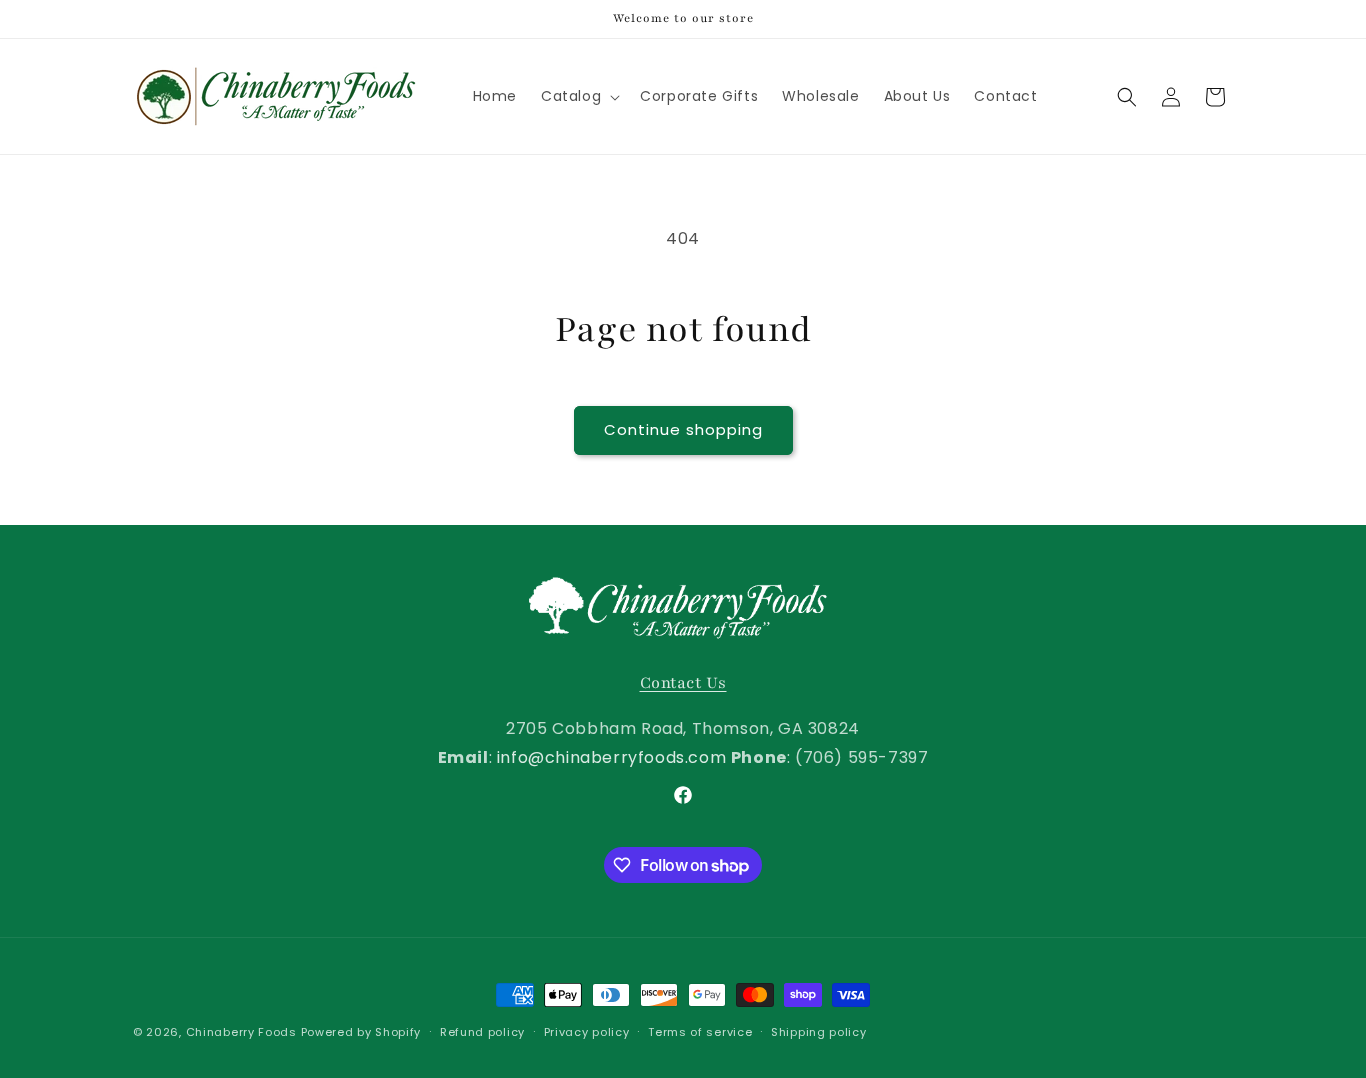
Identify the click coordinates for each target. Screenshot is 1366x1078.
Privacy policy (587, 1032)
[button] (578, 96)
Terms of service (700, 1032)
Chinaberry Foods (241, 1032)
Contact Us (683, 683)
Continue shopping (683, 429)
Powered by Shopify (361, 1032)
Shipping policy (819, 1032)
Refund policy (482, 1032)
